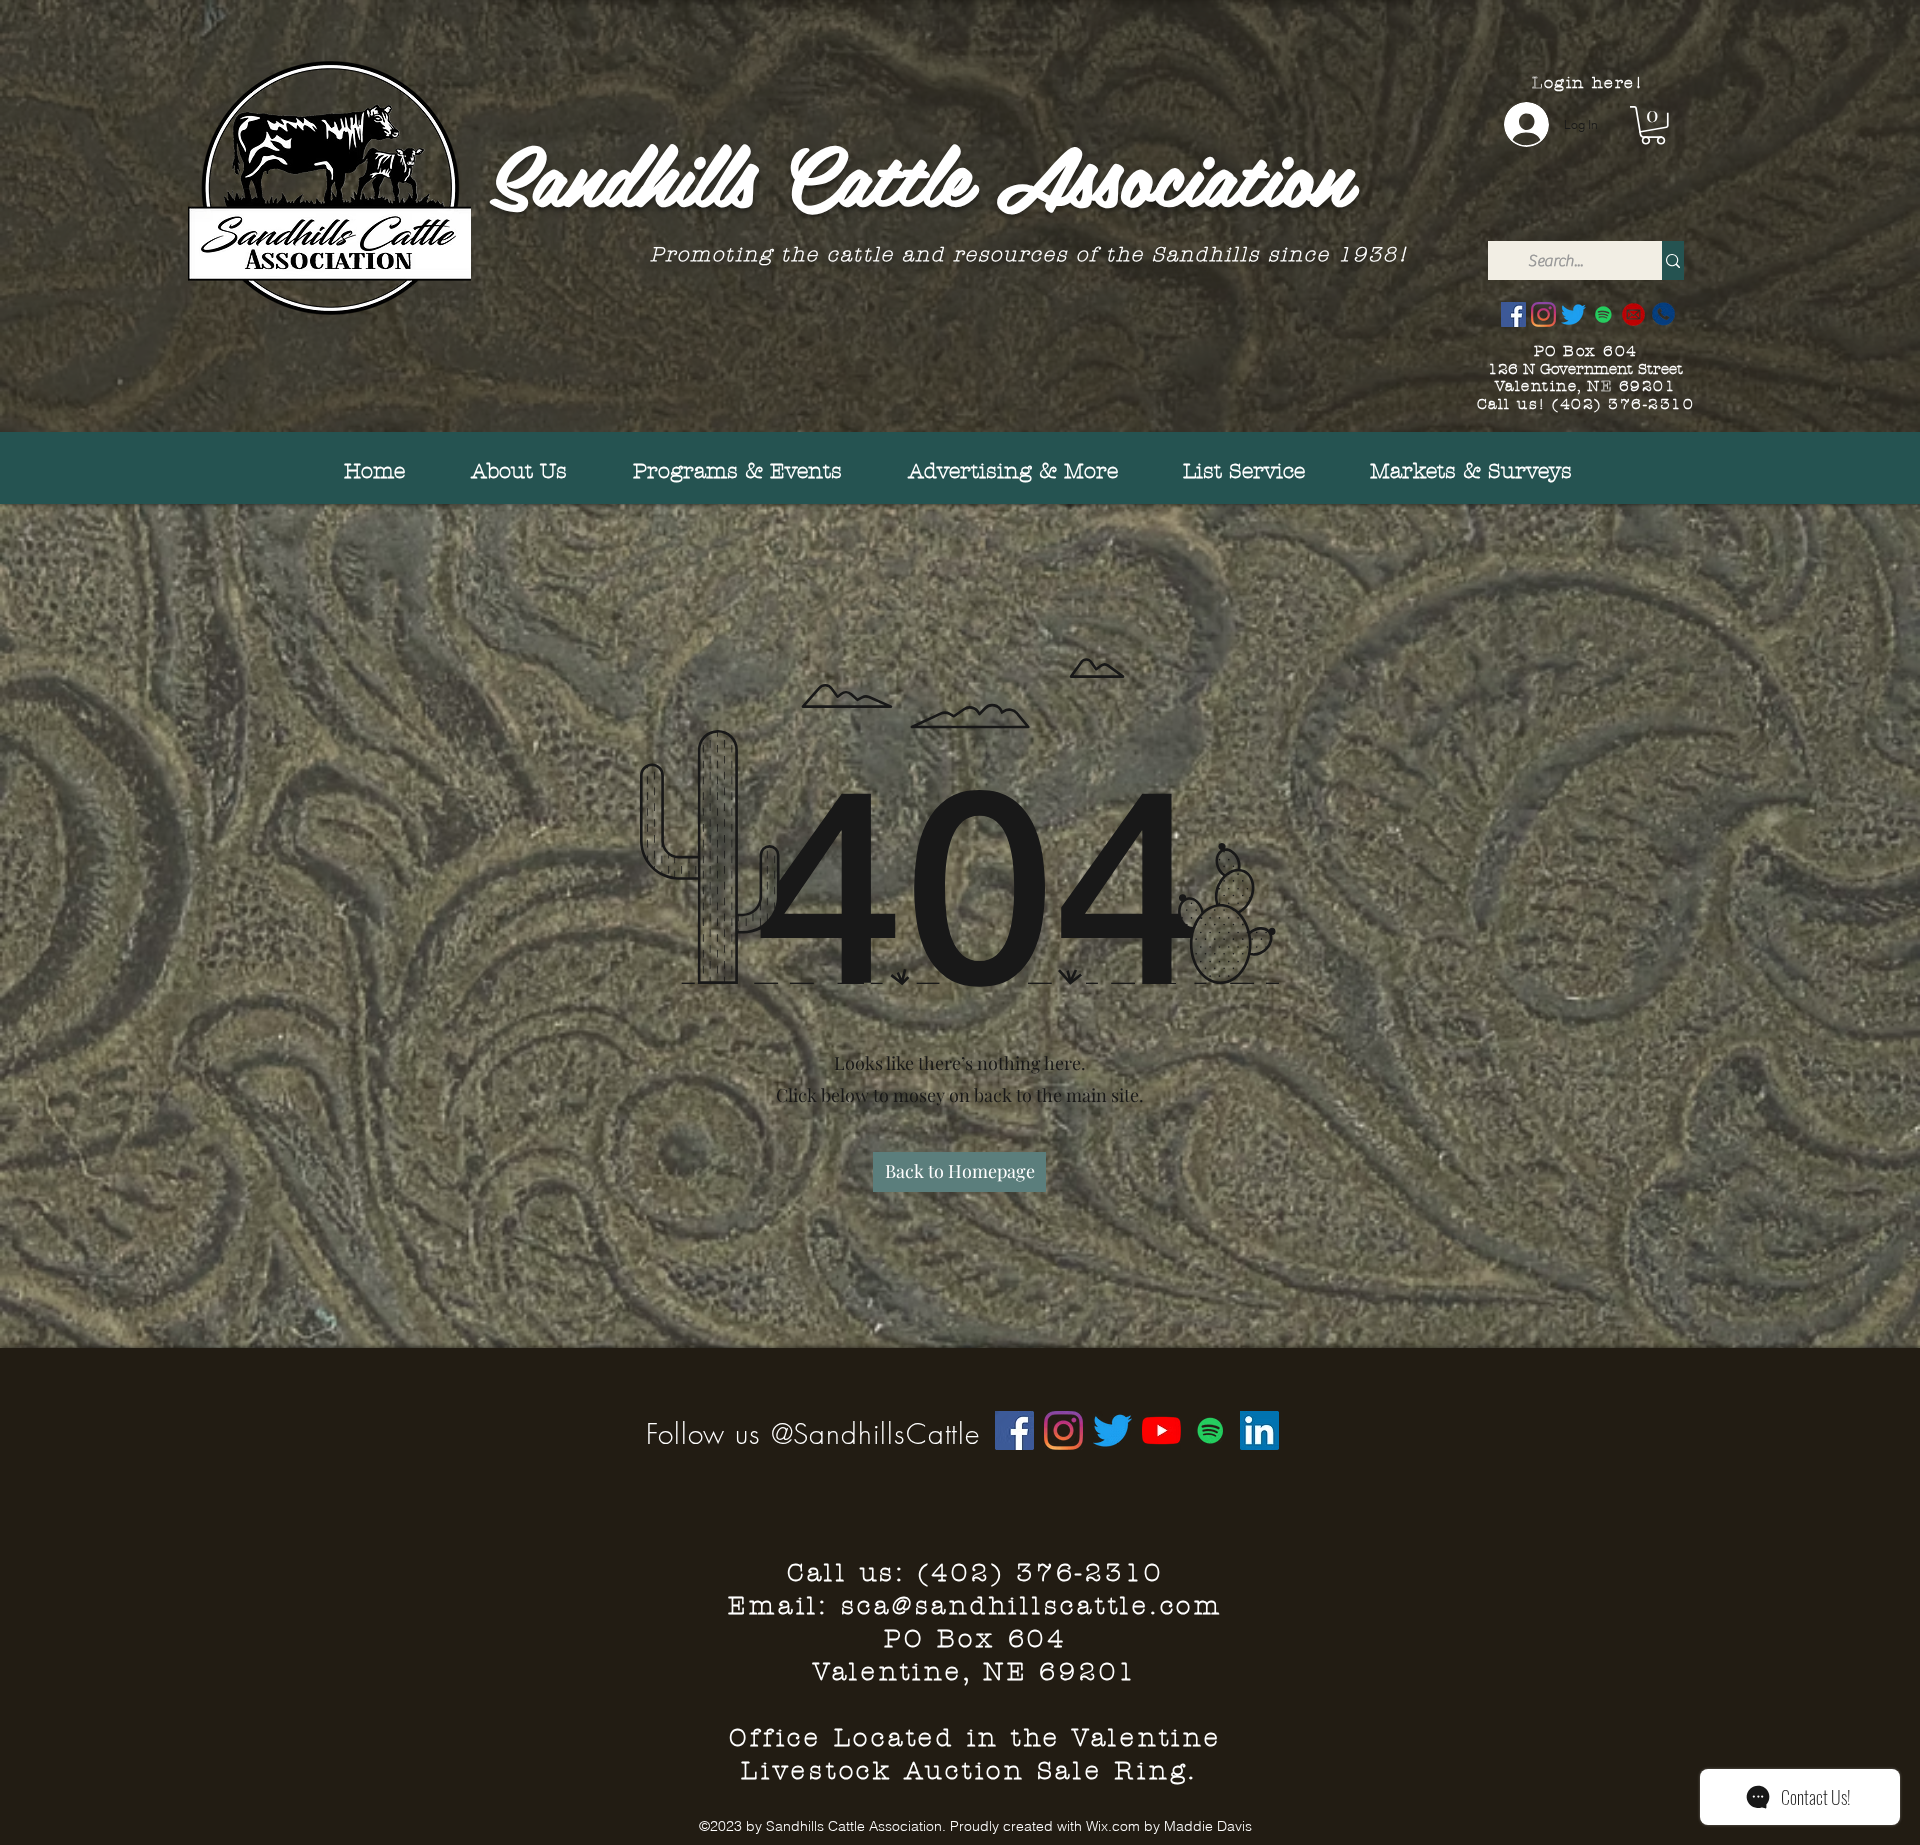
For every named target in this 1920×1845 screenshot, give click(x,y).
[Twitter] (1573, 314)
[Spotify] (1603, 314)
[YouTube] (1161, 1430)
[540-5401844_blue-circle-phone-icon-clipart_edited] (1663, 314)
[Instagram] (1543, 314)
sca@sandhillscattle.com (1032, 1606)
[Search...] (1673, 260)
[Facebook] (1513, 314)
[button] (1653, 125)
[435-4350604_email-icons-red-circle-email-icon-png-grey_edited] (1633, 314)
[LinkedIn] (1259, 1430)
